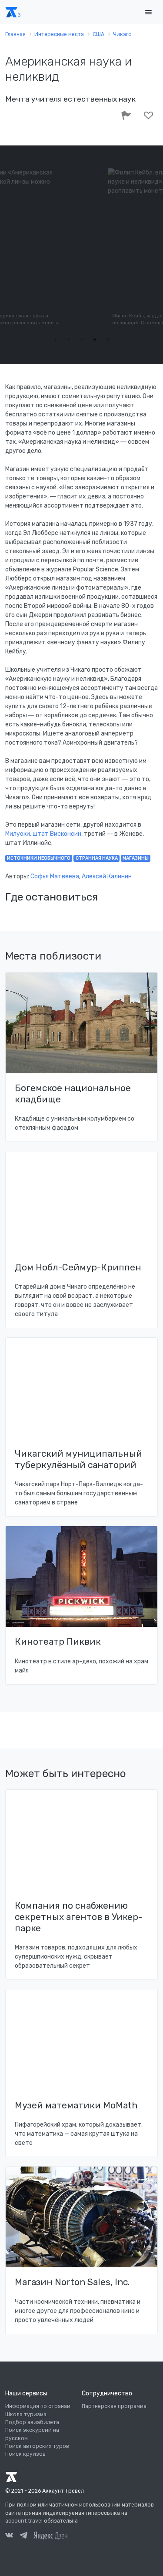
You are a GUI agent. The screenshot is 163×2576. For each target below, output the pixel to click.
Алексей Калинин (107, 876)
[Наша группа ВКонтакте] (9, 2536)
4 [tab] (95, 340)
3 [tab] (82, 340)
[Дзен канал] (50, 2535)
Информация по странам (38, 2406)
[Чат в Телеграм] (23, 2536)
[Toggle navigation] (148, 12)
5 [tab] (108, 340)
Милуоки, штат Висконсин (43, 834)
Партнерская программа (114, 2406)
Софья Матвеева (55, 876)
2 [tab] (69, 340)
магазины (136, 858)
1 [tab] (56, 340)
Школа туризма (26, 2414)
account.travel (24, 2521)
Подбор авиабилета (32, 2422)
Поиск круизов (25, 2454)
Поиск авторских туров (37, 2446)
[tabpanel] (82, 248)
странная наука (97, 858)
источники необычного (39, 858)
